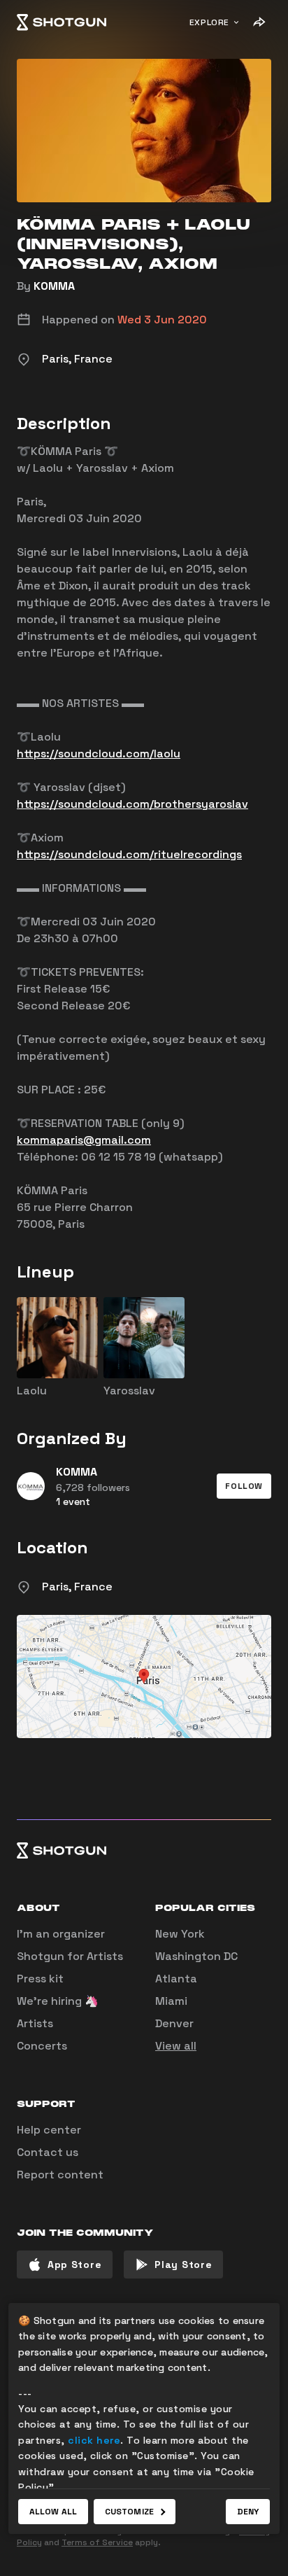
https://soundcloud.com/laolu (99, 754)
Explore (209, 22)
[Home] (62, 22)
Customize (129, 2512)
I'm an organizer (61, 1934)
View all (176, 2046)
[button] (244, 1486)
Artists (35, 2023)
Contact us (48, 2152)
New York (180, 1934)
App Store (74, 2264)
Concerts (42, 2046)
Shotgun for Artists (70, 1956)
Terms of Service (97, 2542)
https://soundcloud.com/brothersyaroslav (132, 804)
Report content (60, 2175)
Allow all (53, 2512)
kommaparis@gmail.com (84, 1140)
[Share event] (259, 22)
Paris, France (77, 1587)
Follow (244, 1486)
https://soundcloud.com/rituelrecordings (129, 854)
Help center (49, 2130)
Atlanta (176, 1979)
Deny (248, 2512)
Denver (174, 2023)
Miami (171, 2001)
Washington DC (196, 1956)
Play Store (183, 2264)
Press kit (40, 1979)
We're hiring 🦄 (58, 2001)
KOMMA (54, 286)
